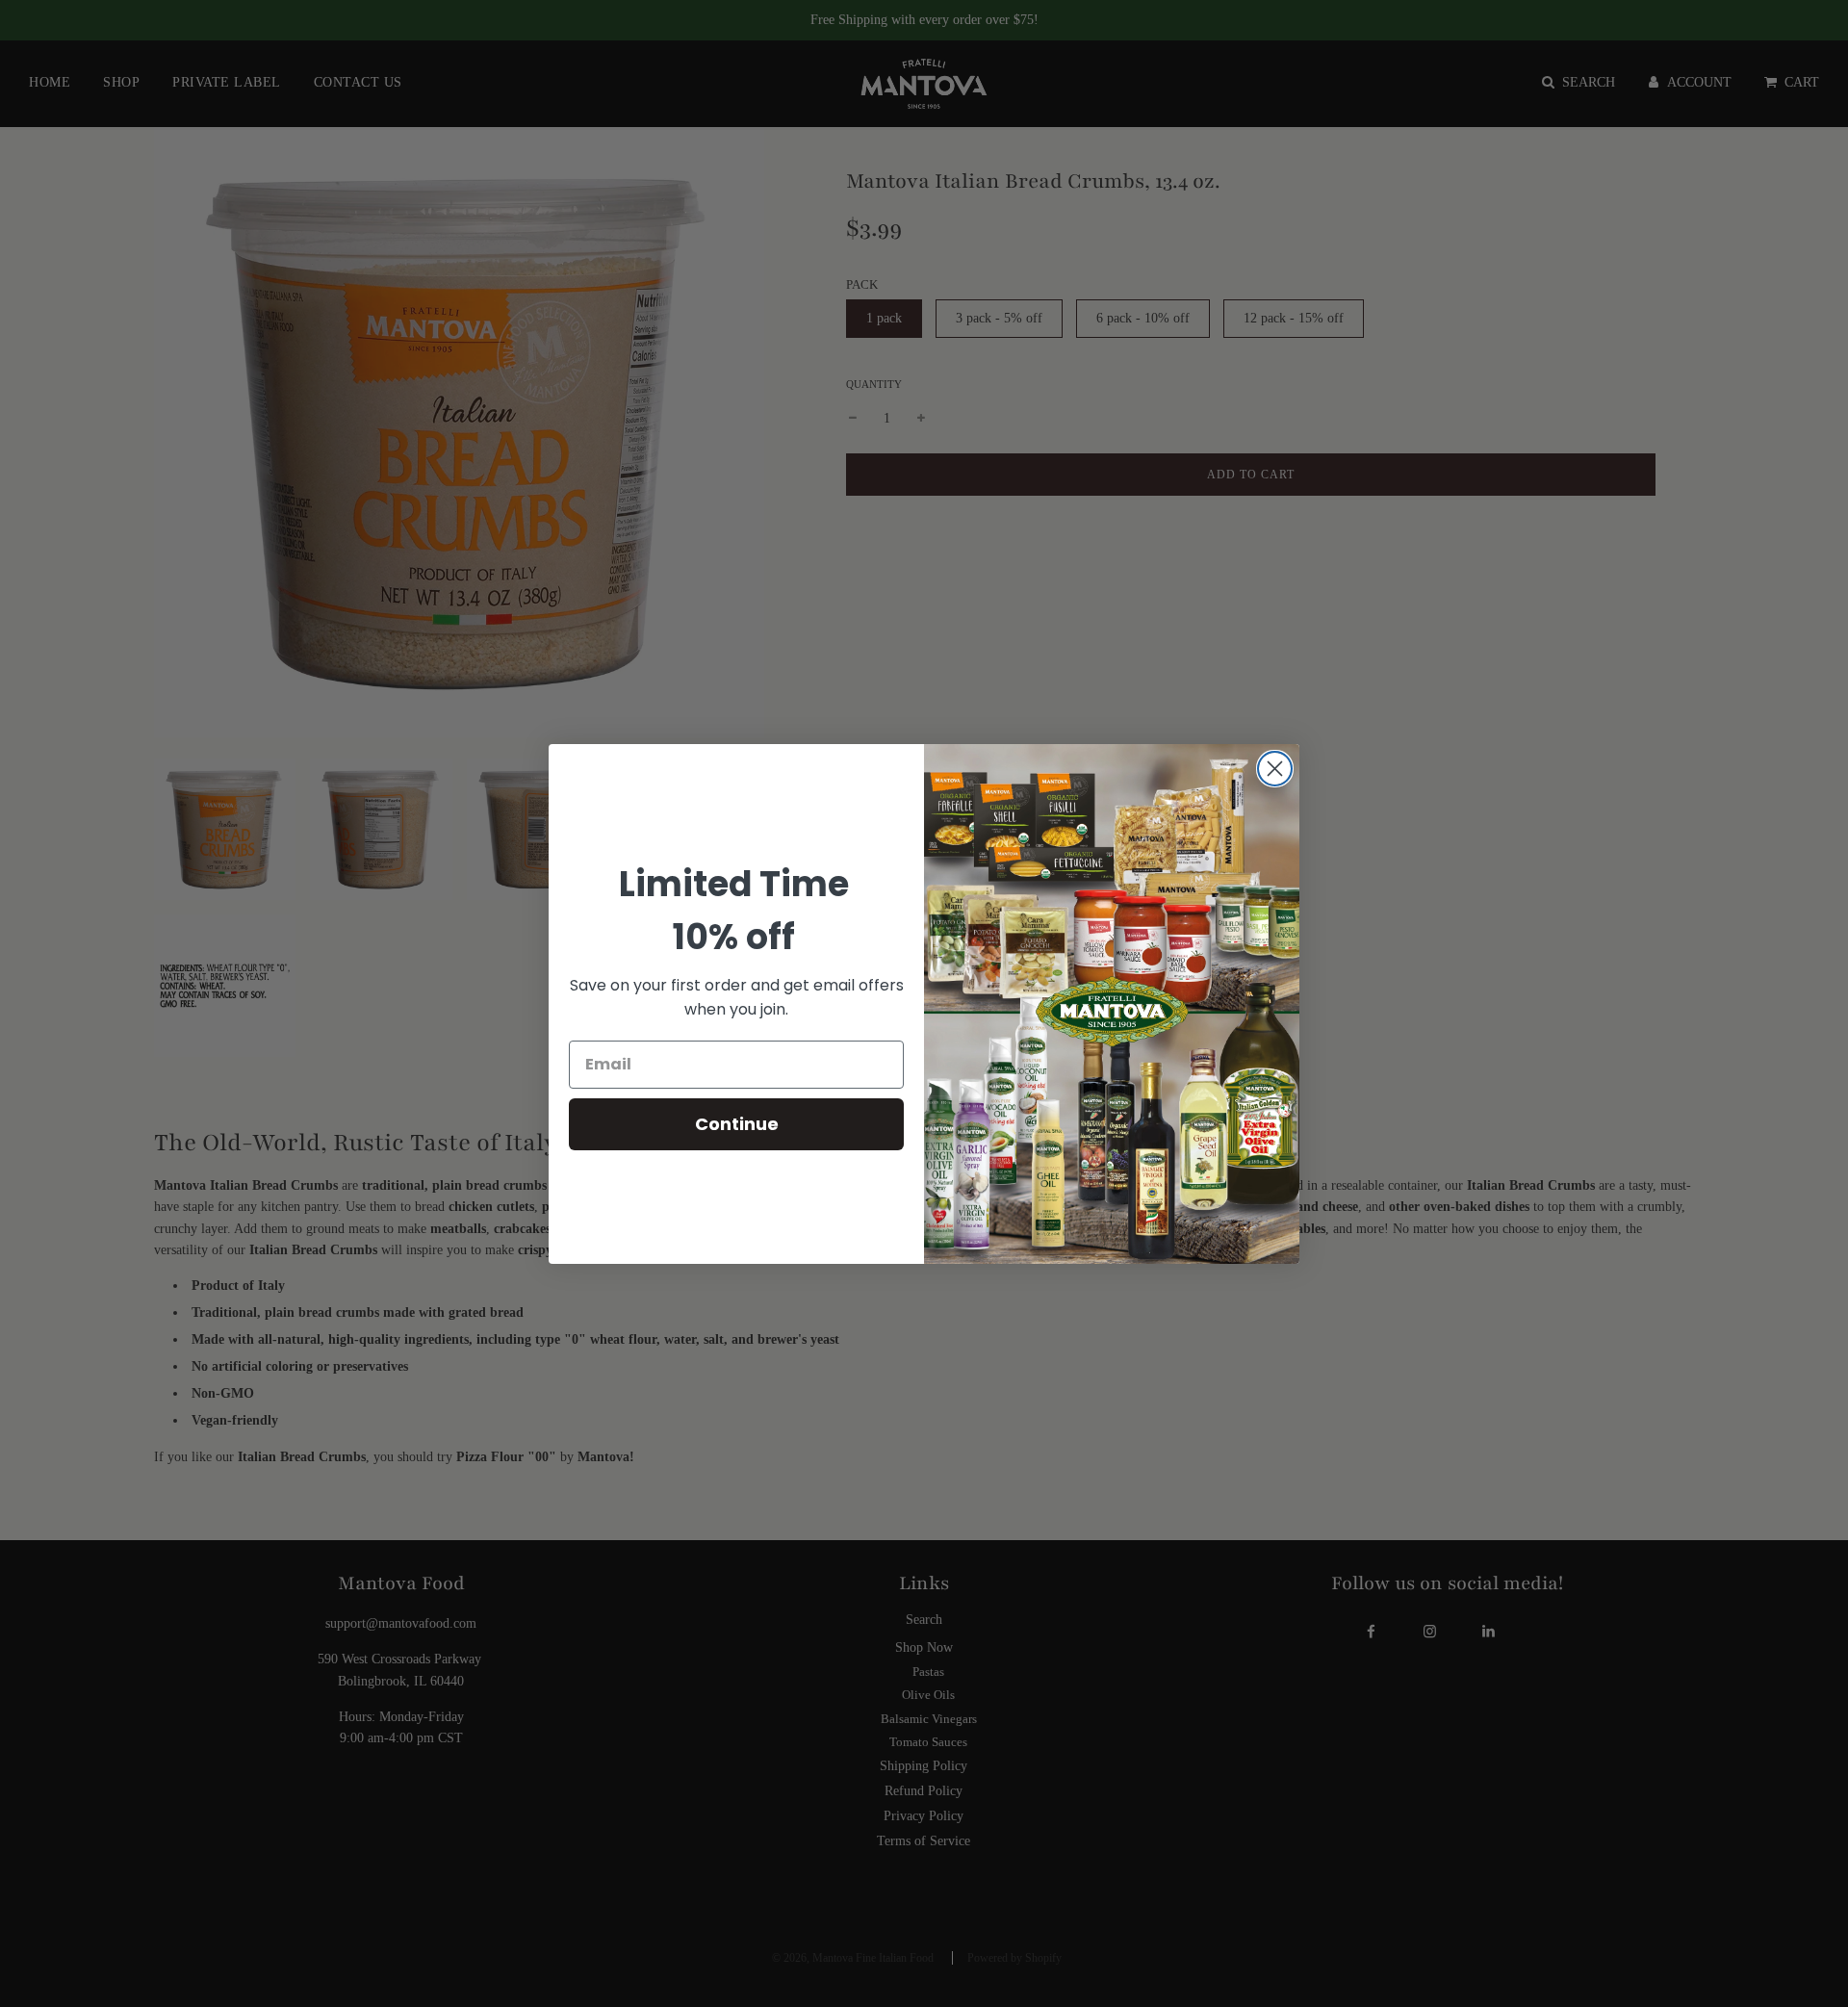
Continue (737, 1124)
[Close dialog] (1275, 769)
